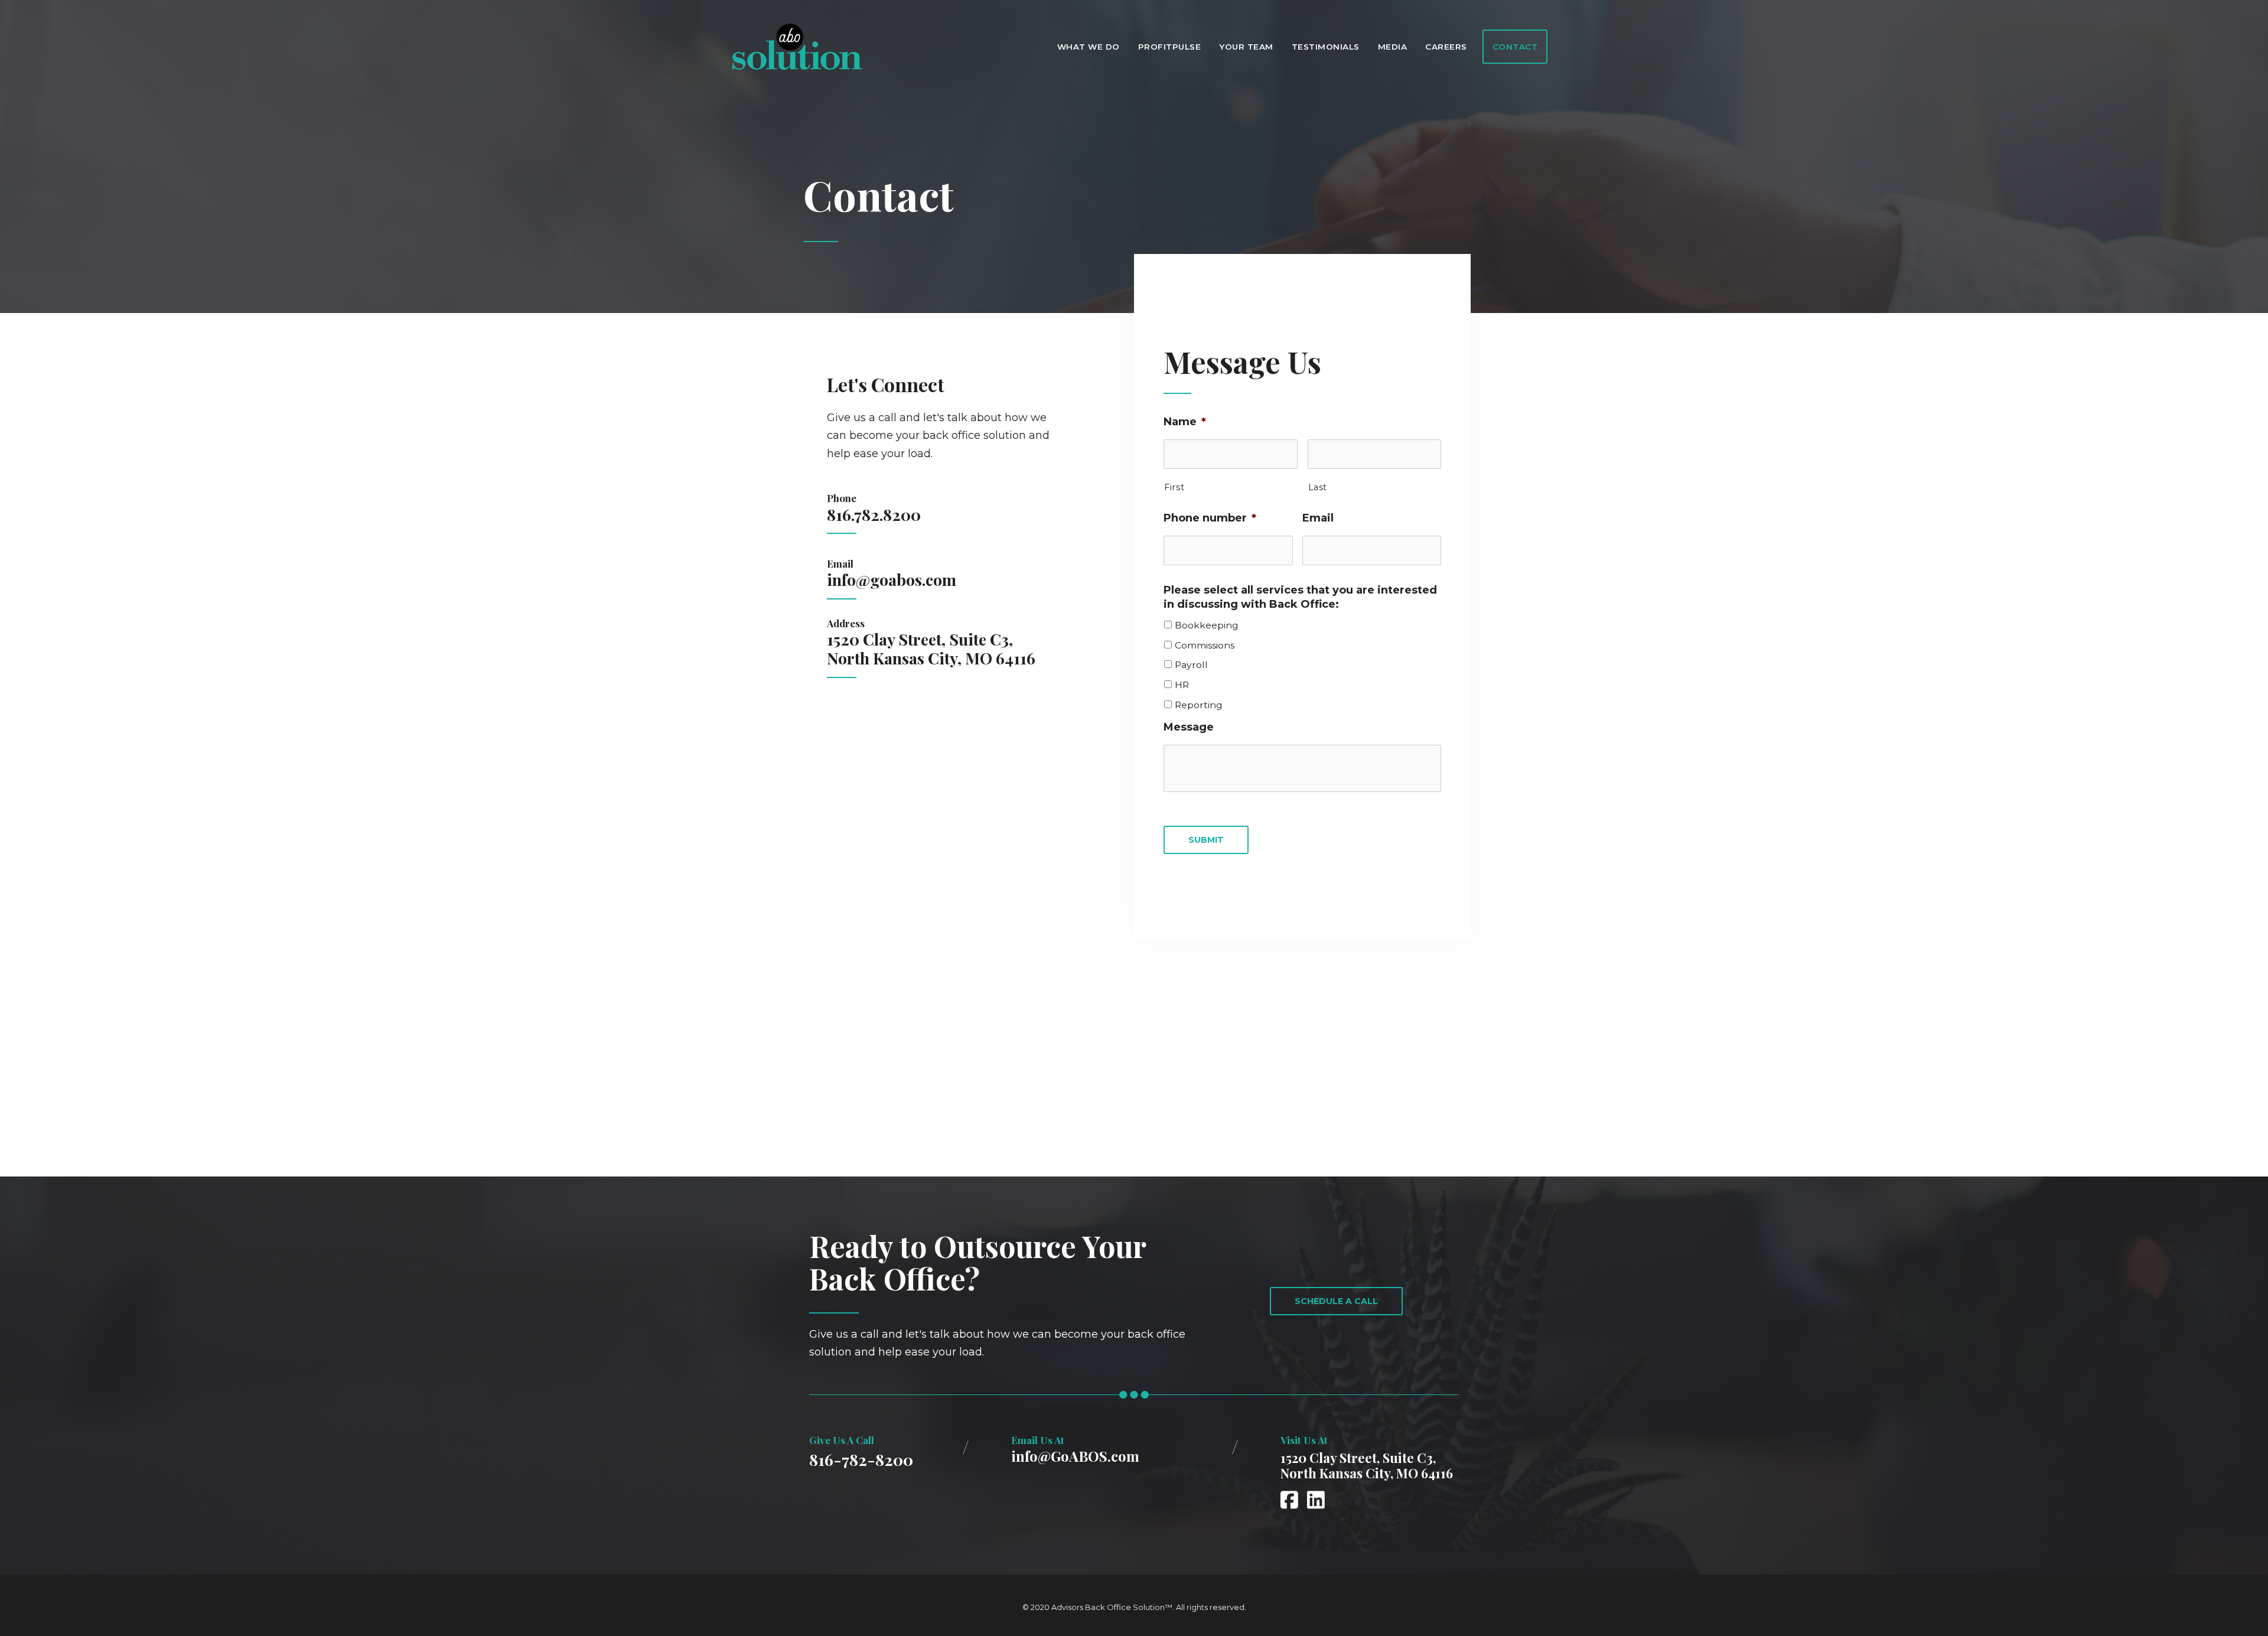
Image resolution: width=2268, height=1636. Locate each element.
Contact (1515, 47)
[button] (1336, 1301)
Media (1393, 47)
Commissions (1205, 646)
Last (1318, 487)
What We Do (1089, 47)
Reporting (1199, 705)
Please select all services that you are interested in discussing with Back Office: (1300, 597)
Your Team (1246, 47)
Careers (1446, 47)
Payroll (1191, 665)
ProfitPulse (1170, 47)
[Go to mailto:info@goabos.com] (1100, 1452)
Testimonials (1326, 47)
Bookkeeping (1207, 625)
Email (1318, 518)
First (1174, 487)
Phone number (1210, 518)
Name (1185, 422)
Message (1189, 727)
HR (1182, 685)
